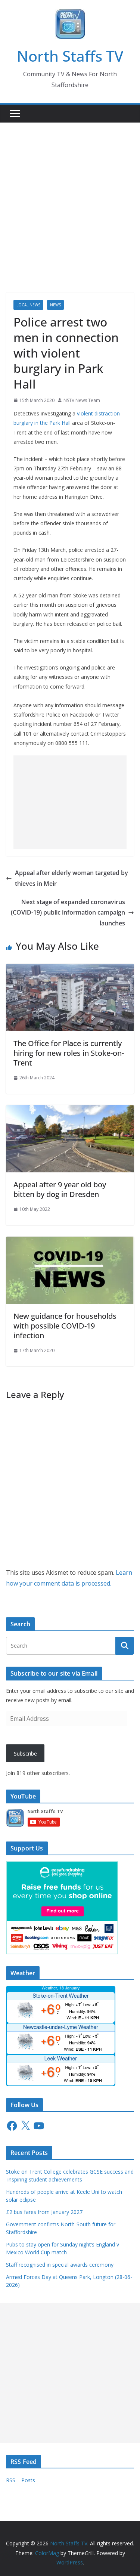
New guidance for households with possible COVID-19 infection (65, 1326)
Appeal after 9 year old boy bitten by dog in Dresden (60, 1189)
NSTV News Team (82, 400)
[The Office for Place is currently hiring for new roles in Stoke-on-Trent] (70, 969)
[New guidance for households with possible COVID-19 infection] (70, 1242)
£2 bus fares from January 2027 (44, 2212)
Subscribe (25, 1754)
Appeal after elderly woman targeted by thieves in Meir (71, 878)
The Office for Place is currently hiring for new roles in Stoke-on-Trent (69, 1053)
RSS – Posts (21, 2480)
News (55, 305)
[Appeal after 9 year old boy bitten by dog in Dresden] (70, 1110)
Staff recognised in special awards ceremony (60, 2265)
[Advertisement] (70, 196)
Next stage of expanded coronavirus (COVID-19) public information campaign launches (68, 913)
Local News (28, 305)
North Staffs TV (70, 56)
